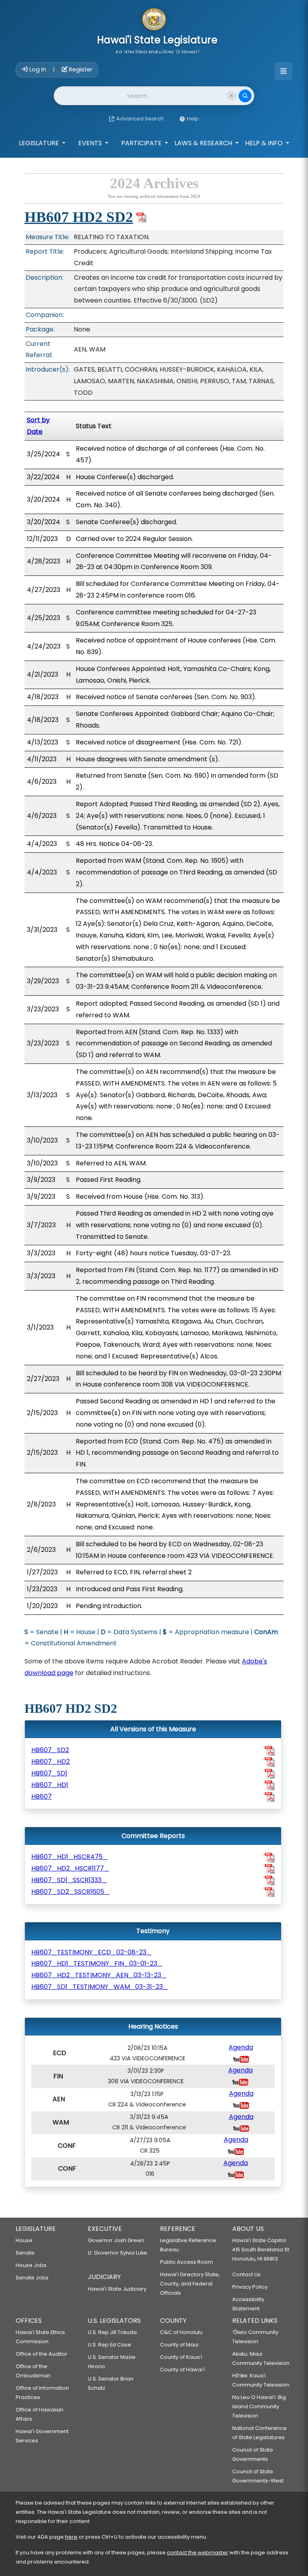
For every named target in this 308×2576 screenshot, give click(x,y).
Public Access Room (186, 2262)
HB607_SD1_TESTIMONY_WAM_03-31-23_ (100, 1987)
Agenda (241, 2047)
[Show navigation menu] (284, 71)
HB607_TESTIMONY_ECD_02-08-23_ (91, 1952)
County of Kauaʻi (181, 2357)
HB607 (42, 1796)
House (24, 2240)
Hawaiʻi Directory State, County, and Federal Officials (190, 2284)
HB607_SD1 (49, 1773)
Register (80, 69)
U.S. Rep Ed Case (109, 2345)
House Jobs (31, 2265)
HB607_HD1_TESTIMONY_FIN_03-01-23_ (97, 1963)
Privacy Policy (250, 2287)
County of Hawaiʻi (182, 2370)
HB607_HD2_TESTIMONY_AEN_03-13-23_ (99, 1975)
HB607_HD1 (50, 1785)
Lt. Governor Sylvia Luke (118, 2253)
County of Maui (179, 2345)
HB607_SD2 (50, 1750)
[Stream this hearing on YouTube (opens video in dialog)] (241, 2059)
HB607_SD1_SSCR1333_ (69, 1880)
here (71, 2537)
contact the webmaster (198, 2553)
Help (193, 119)
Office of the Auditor (42, 2354)
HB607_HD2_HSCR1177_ (70, 1868)
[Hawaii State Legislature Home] (154, 20)
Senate (25, 2253)
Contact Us (246, 2274)
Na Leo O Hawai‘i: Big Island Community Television (259, 2406)
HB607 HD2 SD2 (79, 217)
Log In (38, 69)
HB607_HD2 (51, 1762)
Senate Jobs (32, 2278)
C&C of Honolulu (181, 2332)
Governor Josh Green (116, 2240)
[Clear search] (231, 96)
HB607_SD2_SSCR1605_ (70, 1892)
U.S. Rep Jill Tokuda (112, 2332)
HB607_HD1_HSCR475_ (70, 1857)
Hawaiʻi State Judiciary (117, 2289)
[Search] (245, 96)
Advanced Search (140, 119)
